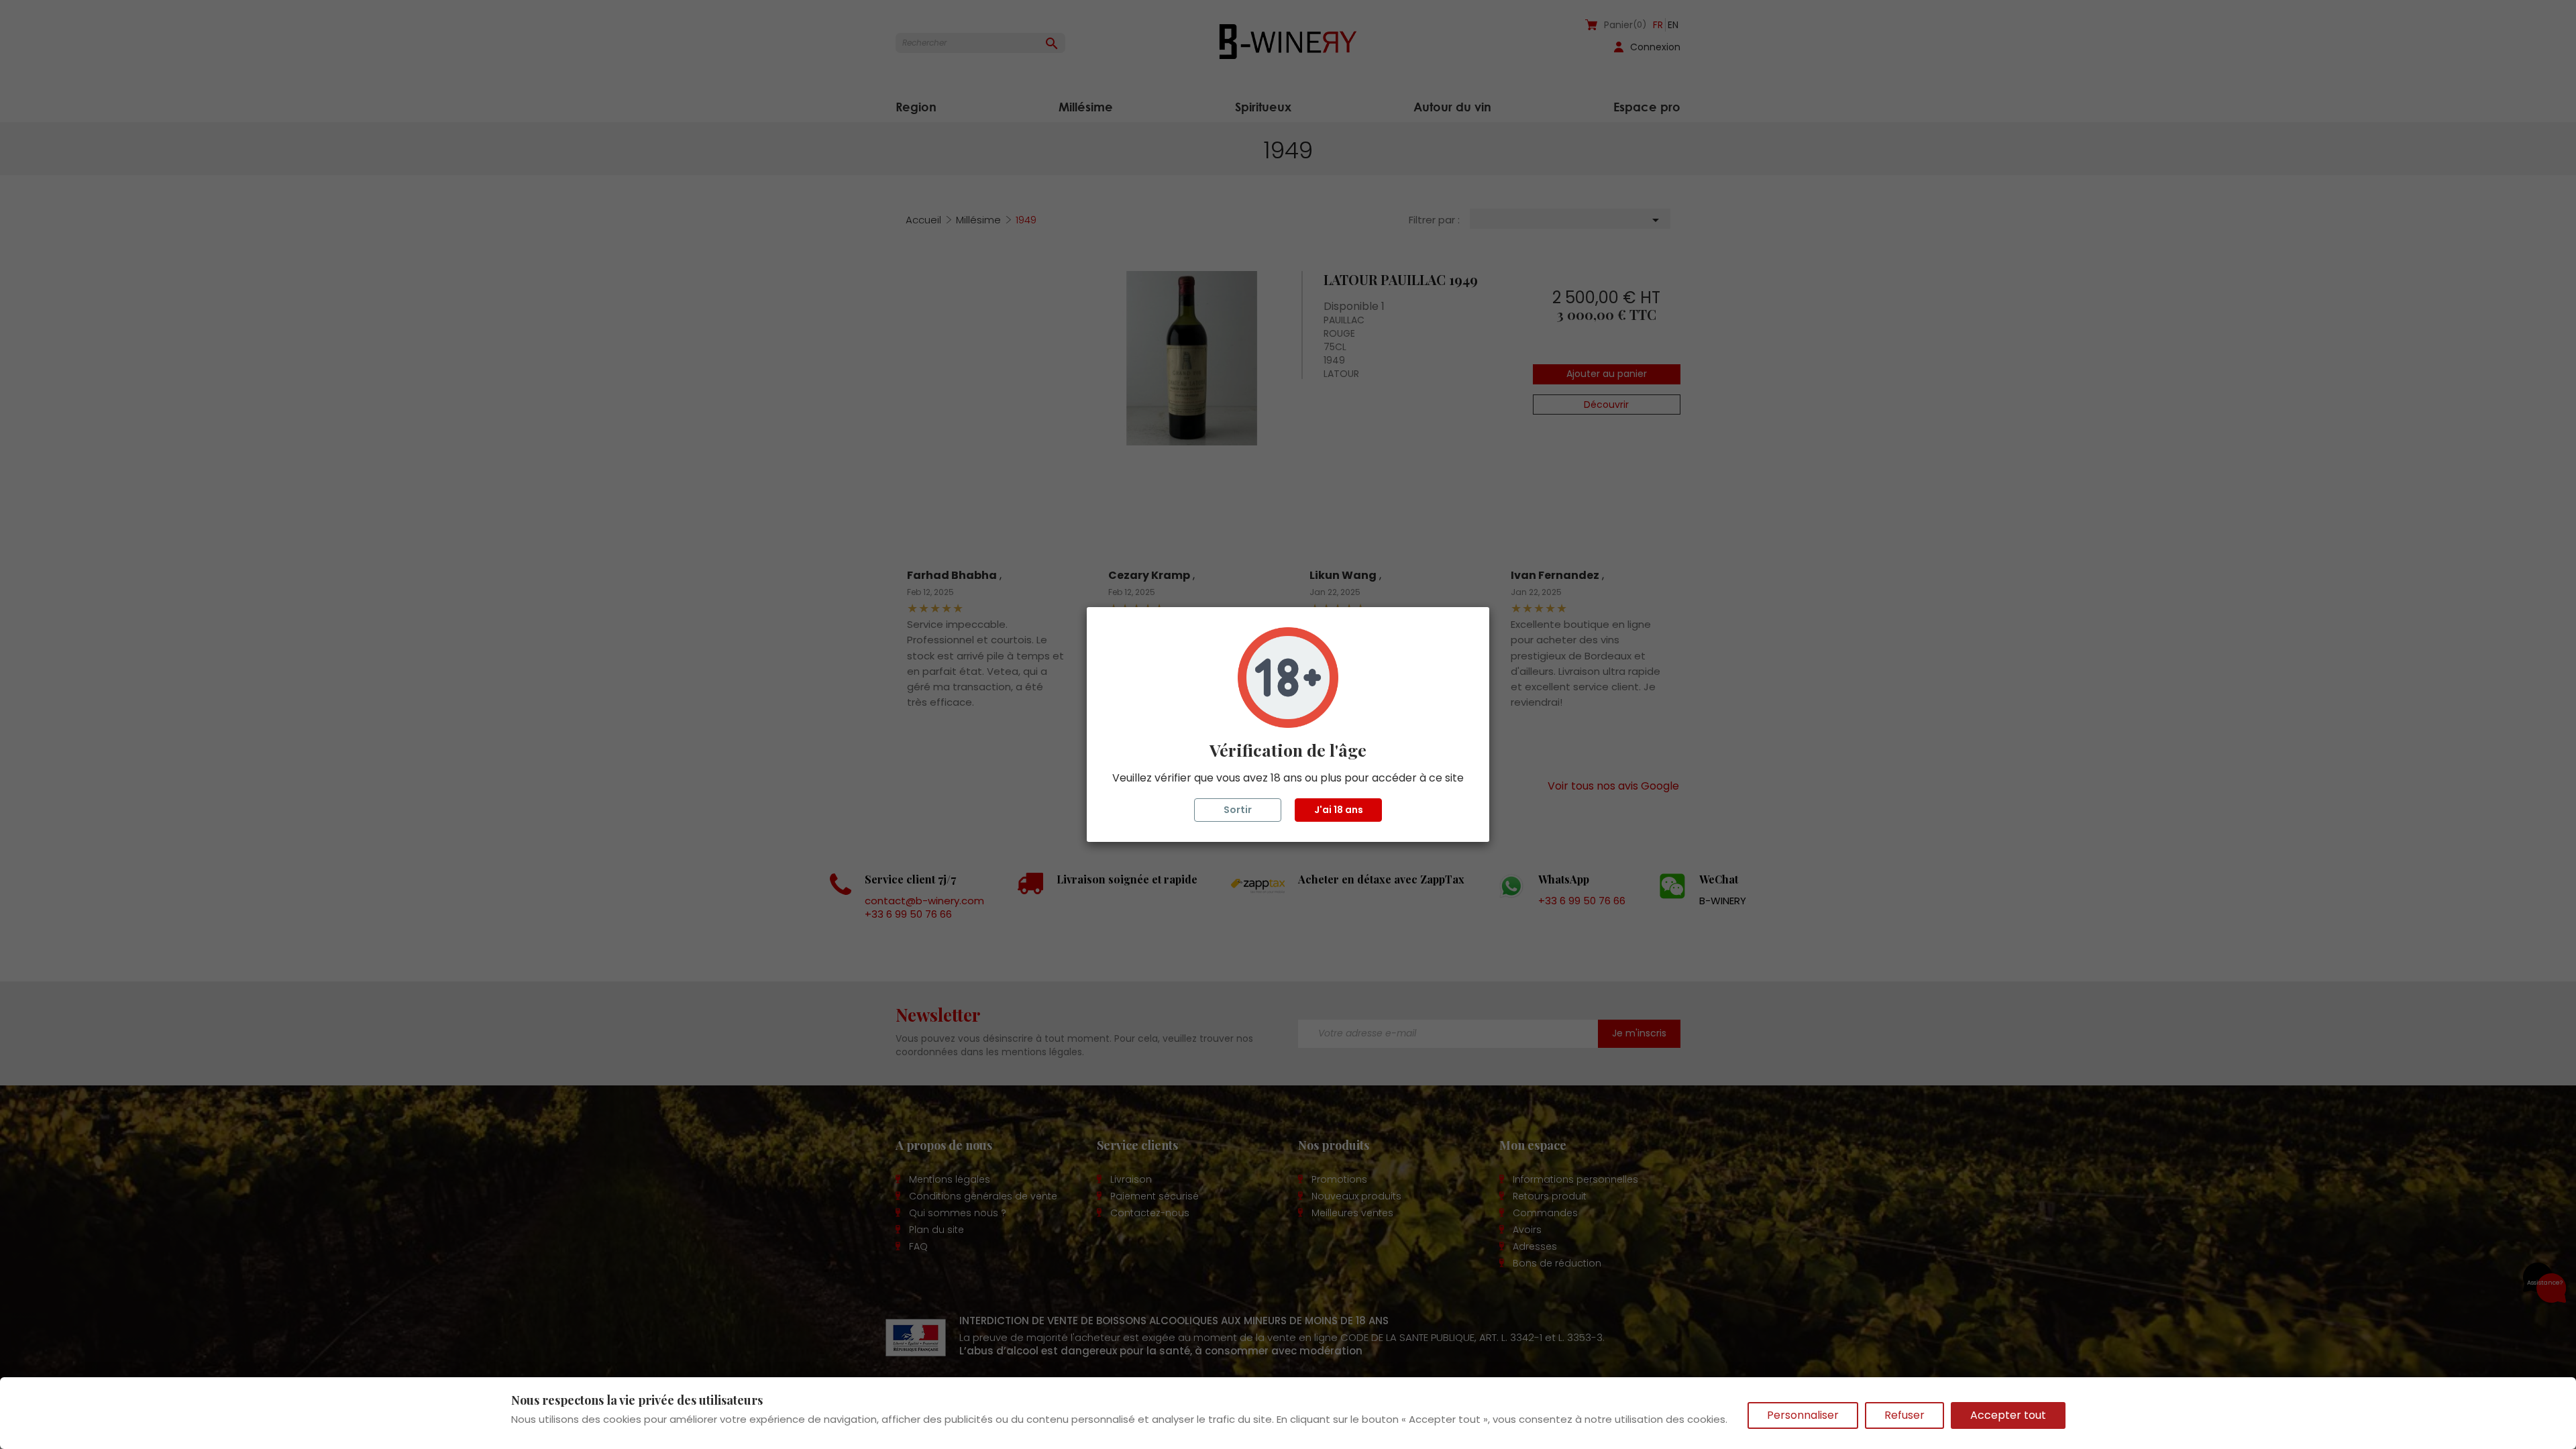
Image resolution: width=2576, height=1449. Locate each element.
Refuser (1904, 1415)
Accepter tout (2008, 1415)
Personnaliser (1803, 1415)
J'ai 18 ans (1339, 810)
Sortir (1238, 810)
